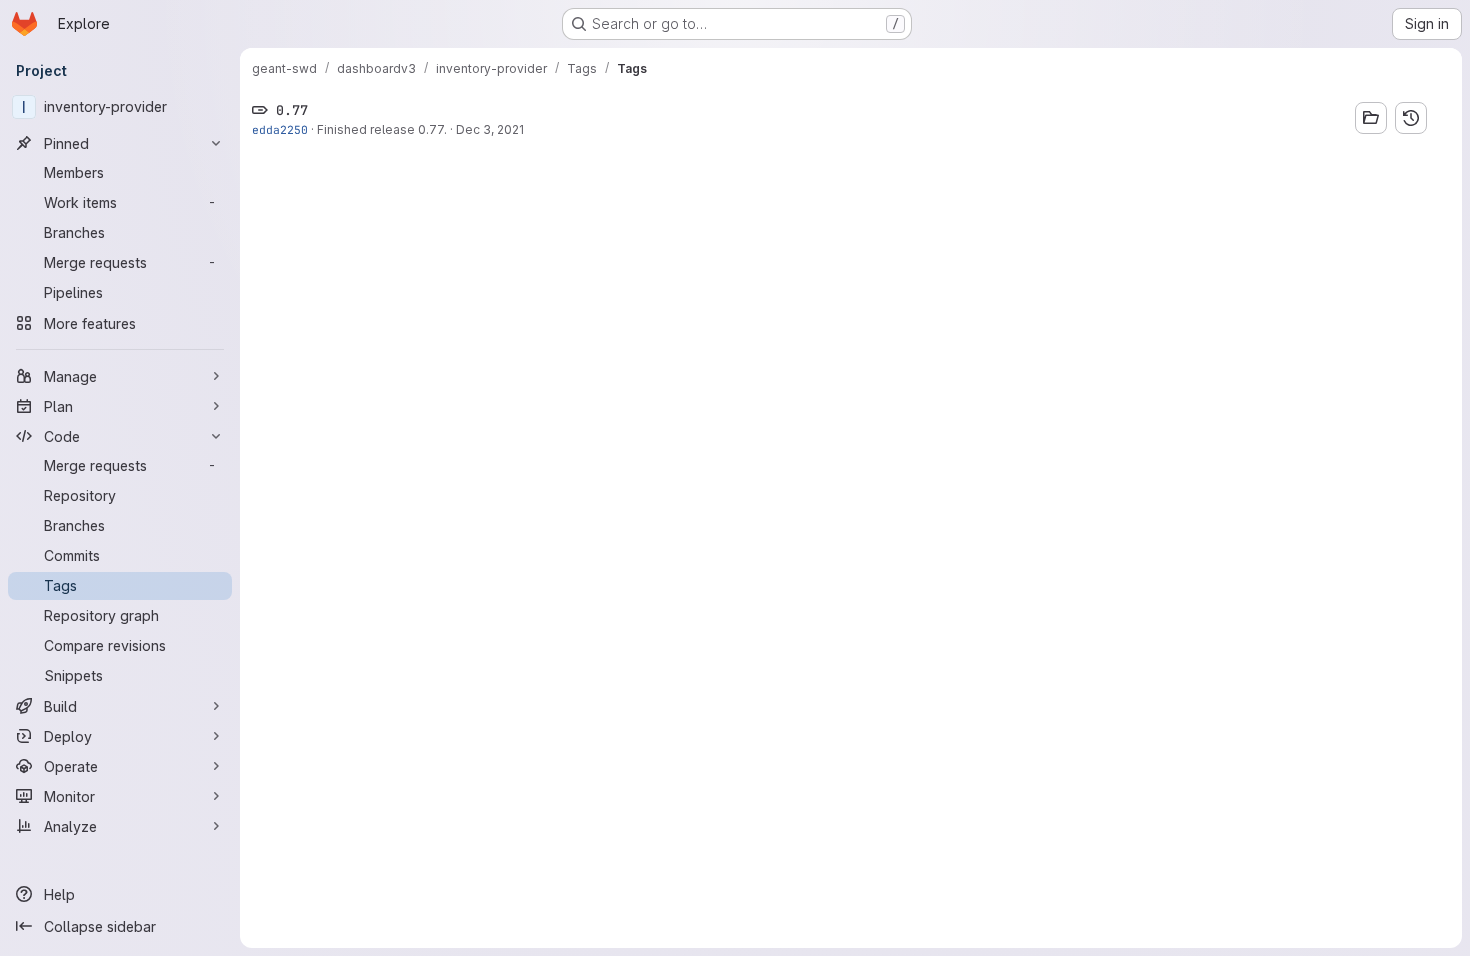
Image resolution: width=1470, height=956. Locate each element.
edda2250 (280, 129)
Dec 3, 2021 (490, 129)
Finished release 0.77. (382, 129)
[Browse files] (1371, 118)
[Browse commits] (1411, 118)
